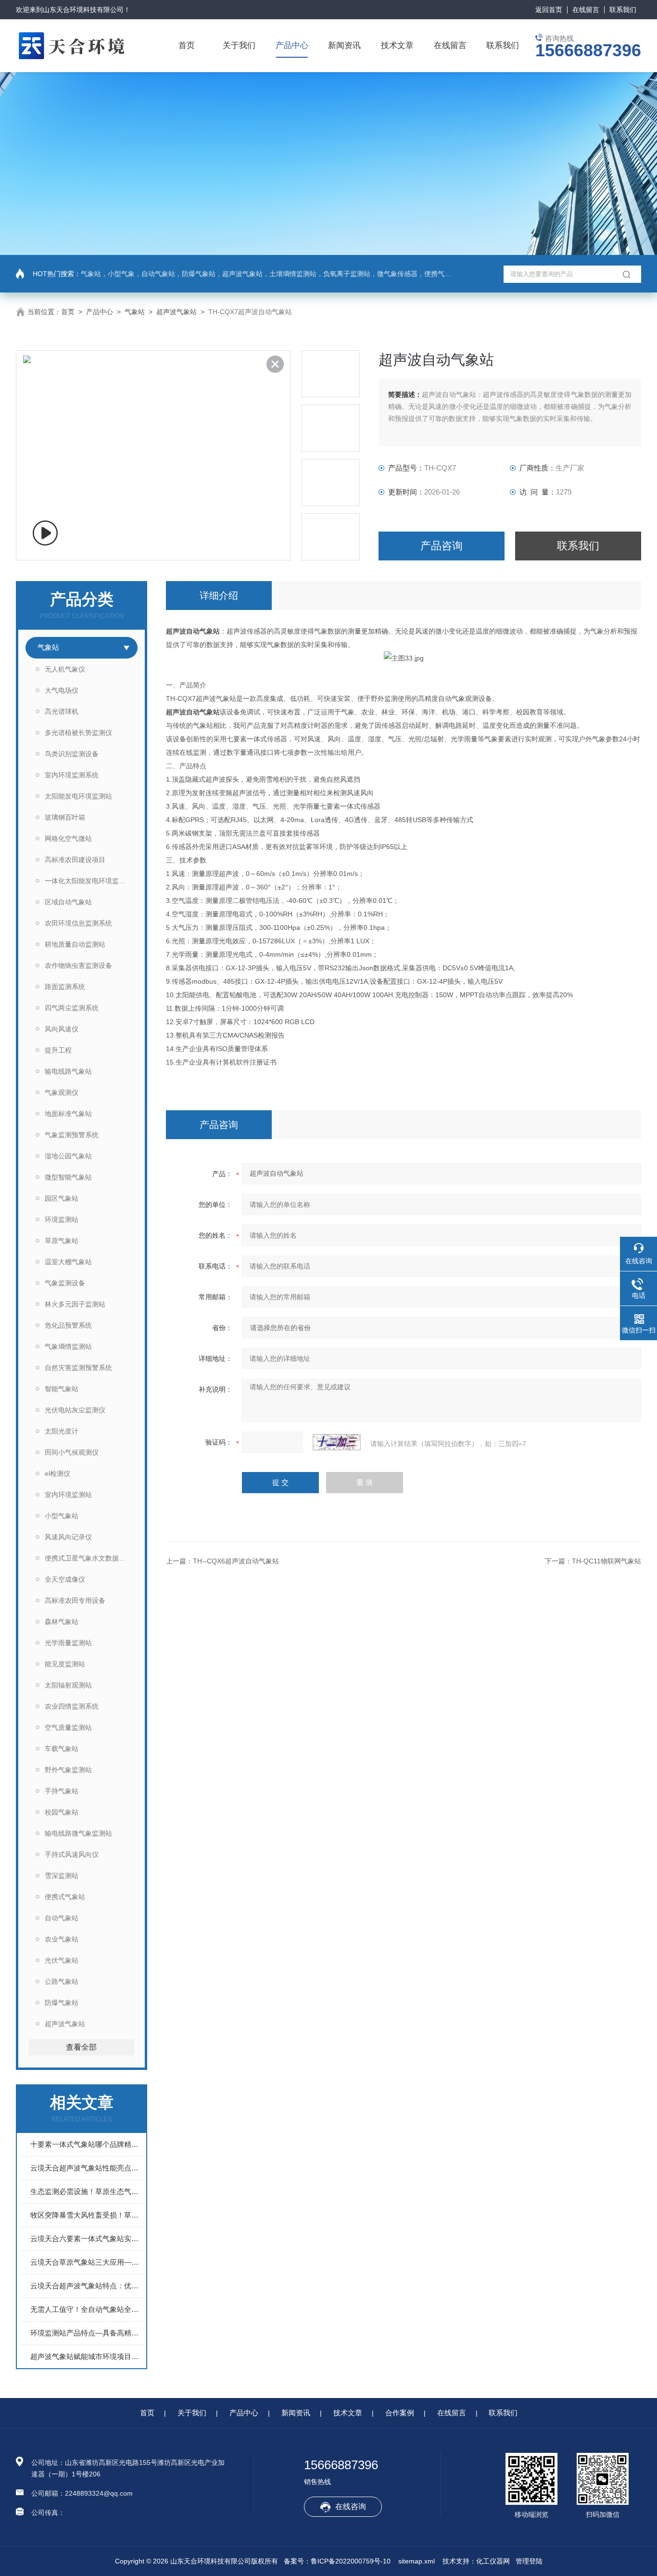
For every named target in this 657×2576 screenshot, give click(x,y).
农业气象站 (62, 1939)
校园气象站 (62, 1812)
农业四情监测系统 (72, 1706)
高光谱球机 (62, 711)
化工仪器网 (493, 2561)
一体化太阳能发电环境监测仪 (88, 881)
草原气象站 (62, 1241)
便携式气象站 (65, 1897)
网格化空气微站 (68, 838)
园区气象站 (62, 1198)
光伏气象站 (62, 1960)
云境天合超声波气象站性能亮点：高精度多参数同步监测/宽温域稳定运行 (86, 2168)
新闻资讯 (344, 45)
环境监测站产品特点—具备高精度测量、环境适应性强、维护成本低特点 (86, 2333)
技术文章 (397, 45)
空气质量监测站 (68, 1727)
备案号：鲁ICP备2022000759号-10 (337, 2561)
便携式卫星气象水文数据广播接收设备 (91, 1558)
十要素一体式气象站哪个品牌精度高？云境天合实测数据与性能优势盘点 (86, 2144)
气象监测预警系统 (72, 1135)
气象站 (135, 312)
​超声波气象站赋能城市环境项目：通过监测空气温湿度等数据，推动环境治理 (86, 2356)
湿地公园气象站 (68, 1156)
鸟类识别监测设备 (72, 754)
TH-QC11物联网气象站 (606, 1561)
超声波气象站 (177, 312)
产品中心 (292, 45)
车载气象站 (62, 1749)
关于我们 (239, 45)
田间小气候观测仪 (72, 1452)
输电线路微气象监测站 (78, 1833)
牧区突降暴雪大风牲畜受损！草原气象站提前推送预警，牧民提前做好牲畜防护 (86, 2215)
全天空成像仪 (65, 1579)
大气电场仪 (62, 690)
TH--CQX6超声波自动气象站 (236, 1561)
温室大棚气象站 (68, 1262)
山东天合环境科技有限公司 (83, 10)
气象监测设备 (65, 1283)
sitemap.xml (417, 2561)
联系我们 (623, 10)
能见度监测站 (65, 1664)
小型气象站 (62, 1516)
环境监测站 (62, 1219)
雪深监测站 (62, 1876)
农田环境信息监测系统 (78, 923)
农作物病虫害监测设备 (78, 965)
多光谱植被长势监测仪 (78, 733)
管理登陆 (529, 2561)
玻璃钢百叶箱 (65, 817)
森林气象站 (62, 1622)
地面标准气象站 (68, 1114)
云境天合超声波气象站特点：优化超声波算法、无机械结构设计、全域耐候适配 (86, 2286)
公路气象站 (62, 1981)
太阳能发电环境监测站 (78, 796)
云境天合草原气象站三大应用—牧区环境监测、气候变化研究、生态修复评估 (86, 2262)
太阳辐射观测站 (68, 1685)
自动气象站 (62, 1918)
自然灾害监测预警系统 (78, 1368)
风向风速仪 (62, 1029)
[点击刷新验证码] (337, 1442)
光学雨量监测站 (68, 1643)
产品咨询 (442, 546)
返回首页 (549, 10)
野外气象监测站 (68, 1770)
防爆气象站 (62, 2003)
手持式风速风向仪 (72, 1854)
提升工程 (58, 1050)
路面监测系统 (65, 987)
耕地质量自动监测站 (75, 944)
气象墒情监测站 (68, 1346)
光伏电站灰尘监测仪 (75, 1410)
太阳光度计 (62, 1431)
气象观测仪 (62, 1092)
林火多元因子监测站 (75, 1304)
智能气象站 (62, 1389)
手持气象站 (62, 1791)
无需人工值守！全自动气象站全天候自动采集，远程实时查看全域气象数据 (86, 2309)
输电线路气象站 (68, 1071)
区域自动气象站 (68, 902)
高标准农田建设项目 (75, 860)
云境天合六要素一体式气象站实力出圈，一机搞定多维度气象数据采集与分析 (86, 2239)
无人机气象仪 (65, 669)
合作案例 (400, 2413)
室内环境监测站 (68, 1495)
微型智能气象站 (68, 1177)
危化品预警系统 (68, 1325)
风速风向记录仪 (68, 1537)
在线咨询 (351, 2506)
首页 (187, 45)
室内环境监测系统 (72, 775)
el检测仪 (57, 1473)
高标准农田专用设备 (75, 1600)
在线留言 (586, 10)
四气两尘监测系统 (72, 1008)
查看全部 (81, 2047)
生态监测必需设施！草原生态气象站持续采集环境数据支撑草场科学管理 (86, 2191)
